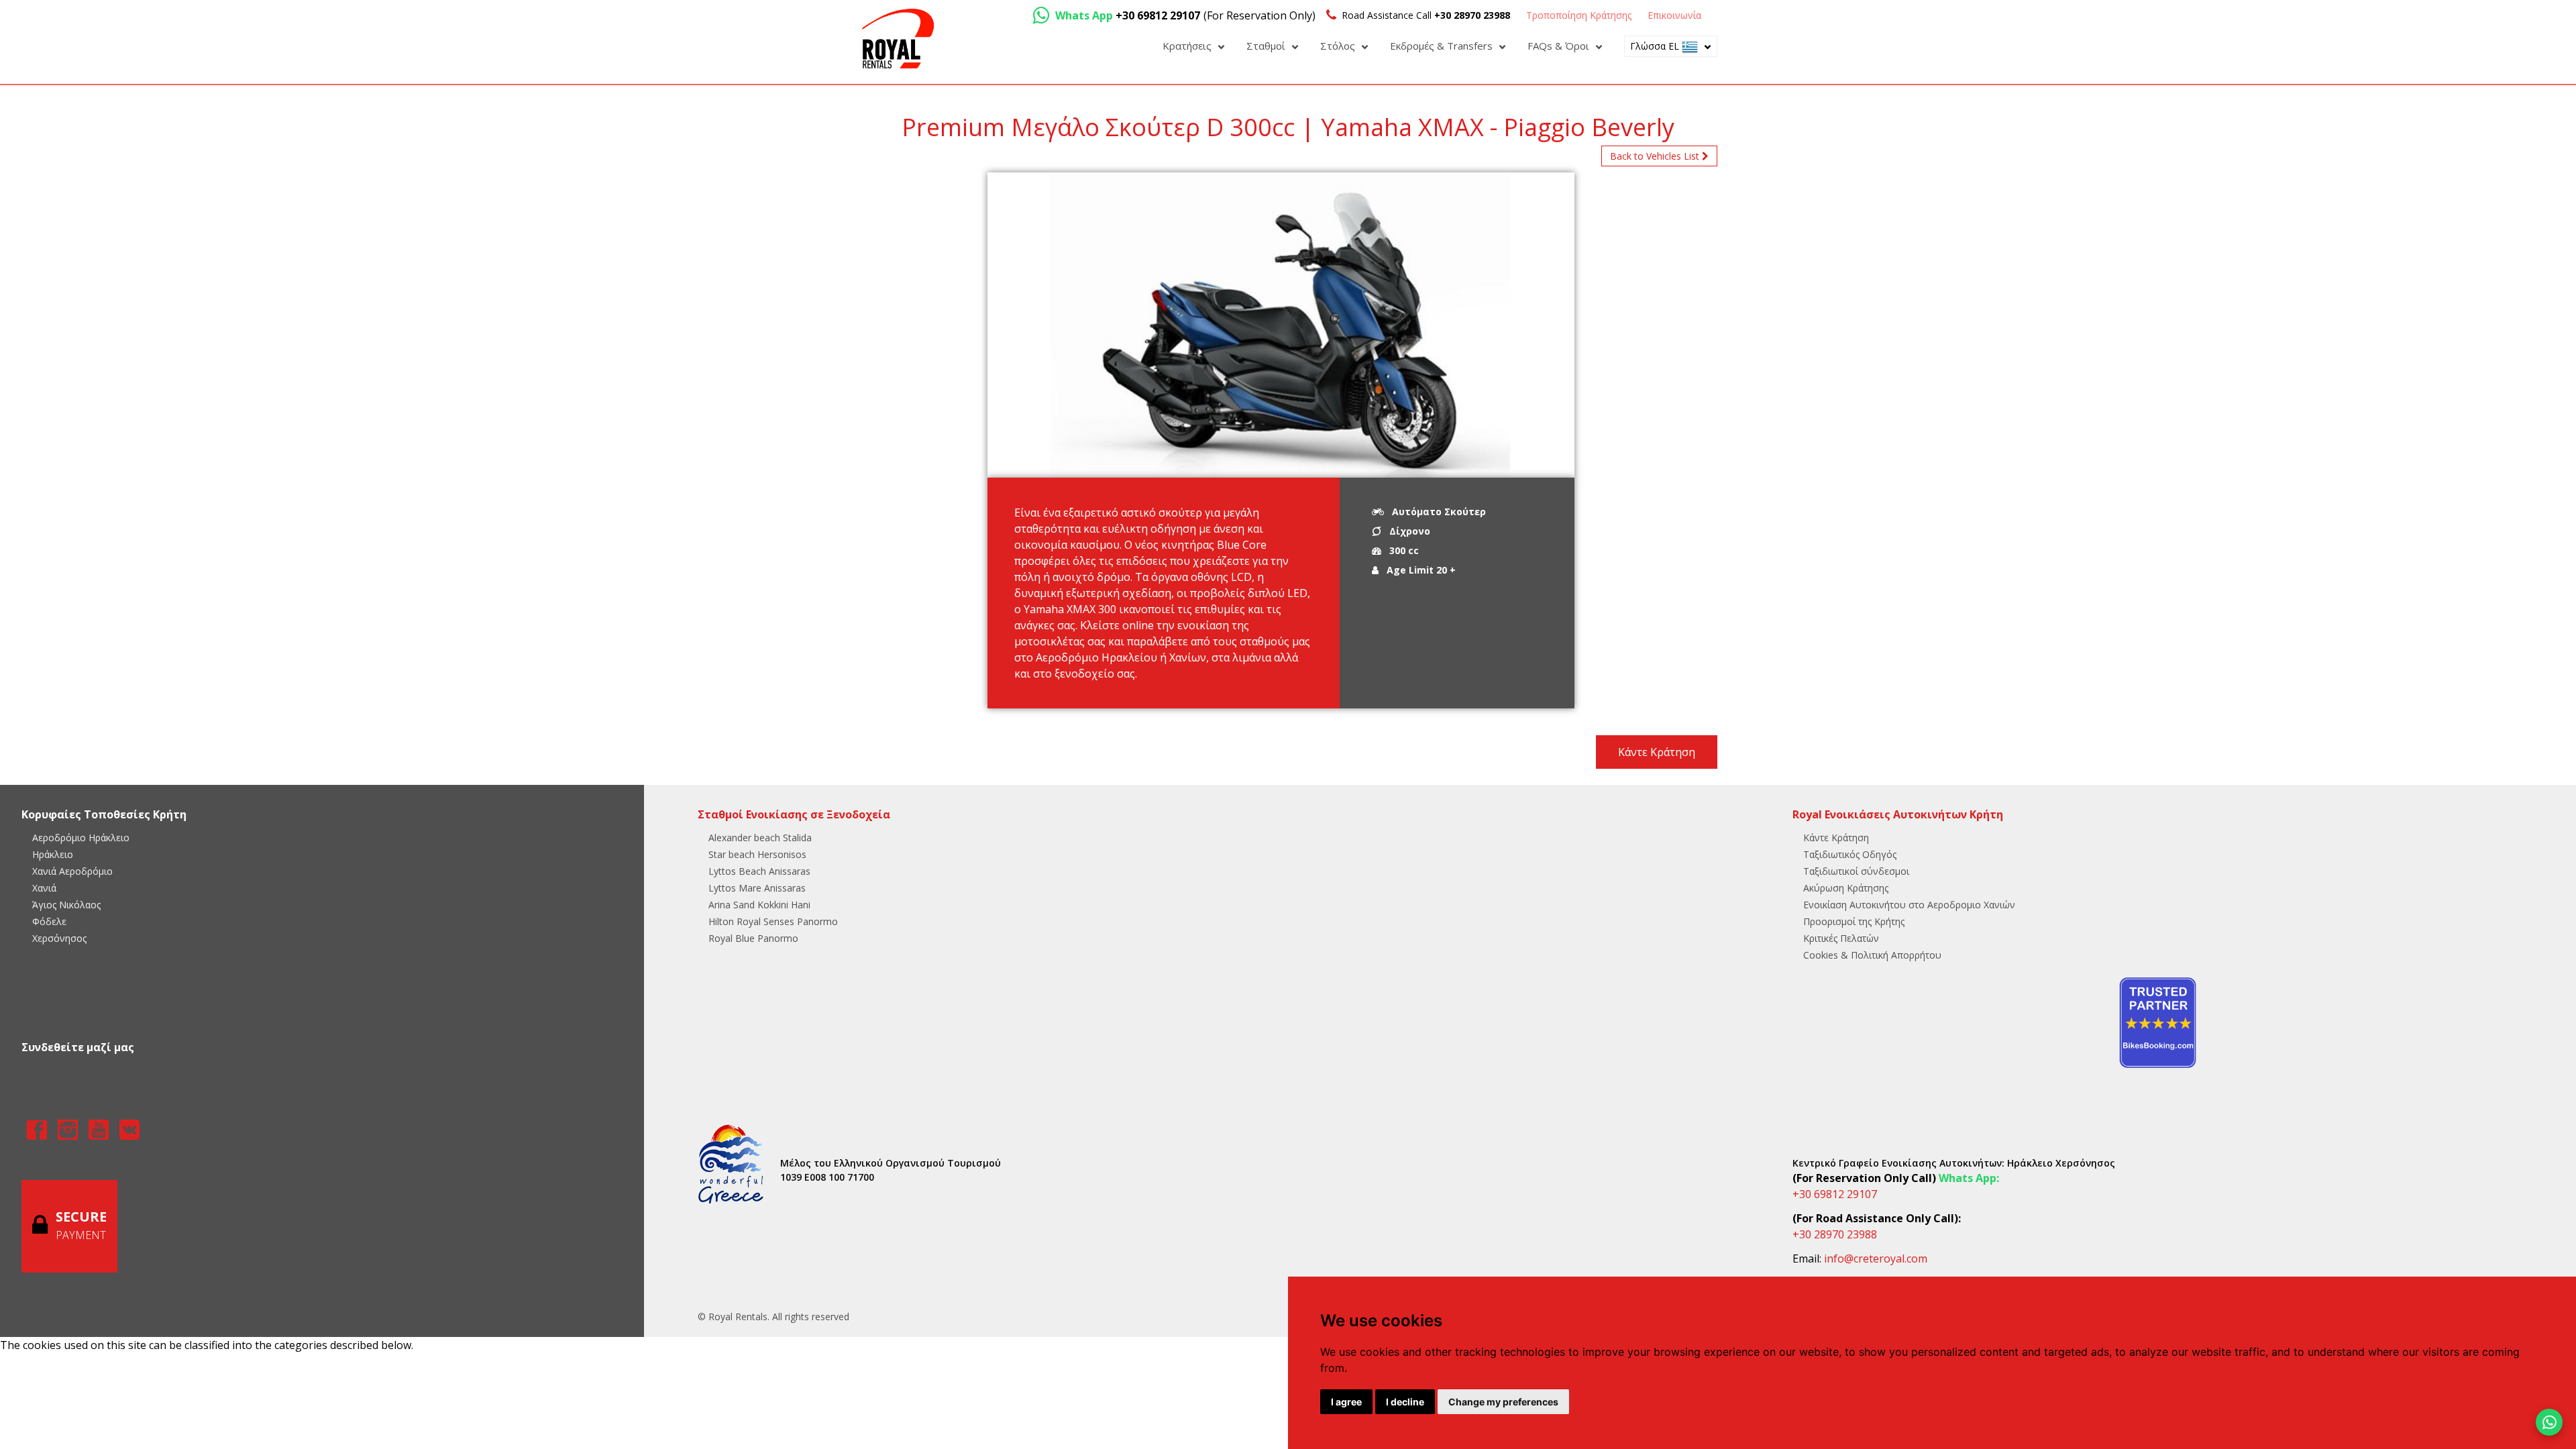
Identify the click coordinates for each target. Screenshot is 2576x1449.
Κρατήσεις (1188, 46)
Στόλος (1339, 46)
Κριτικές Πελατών (1841, 938)
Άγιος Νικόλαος (66, 905)
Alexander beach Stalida (760, 838)
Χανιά (44, 888)
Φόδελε (49, 921)
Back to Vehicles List (1656, 156)
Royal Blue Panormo (753, 938)
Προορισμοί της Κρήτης (1854, 921)
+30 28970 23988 (1835, 1234)
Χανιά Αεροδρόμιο (72, 871)
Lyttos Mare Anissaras (757, 888)
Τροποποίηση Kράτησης (1579, 15)
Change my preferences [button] (1503, 1402)
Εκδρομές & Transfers (1443, 46)
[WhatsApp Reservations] (2549, 1422)
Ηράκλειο (53, 854)
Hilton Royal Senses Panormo (773, 921)
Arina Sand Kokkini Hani (759, 905)
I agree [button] (1346, 1402)
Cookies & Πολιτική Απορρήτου (1872, 955)
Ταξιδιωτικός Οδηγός (1850, 854)
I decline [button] (1405, 1402)
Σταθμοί (1267, 46)
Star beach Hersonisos (757, 854)
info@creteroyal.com (1876, 1258)
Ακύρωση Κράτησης (1846, 888)
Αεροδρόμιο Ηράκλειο (81, 838)
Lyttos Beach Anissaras (759, 871)
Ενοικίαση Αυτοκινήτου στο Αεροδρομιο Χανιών (1909, 905)
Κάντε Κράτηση (1657, 752)
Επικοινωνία (1674, 15)
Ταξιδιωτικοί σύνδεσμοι (1856, 871)
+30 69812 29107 (1835, 1194)
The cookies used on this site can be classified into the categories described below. (207, 1345)
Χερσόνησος (59, 938)
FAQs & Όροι (1560, 46)
